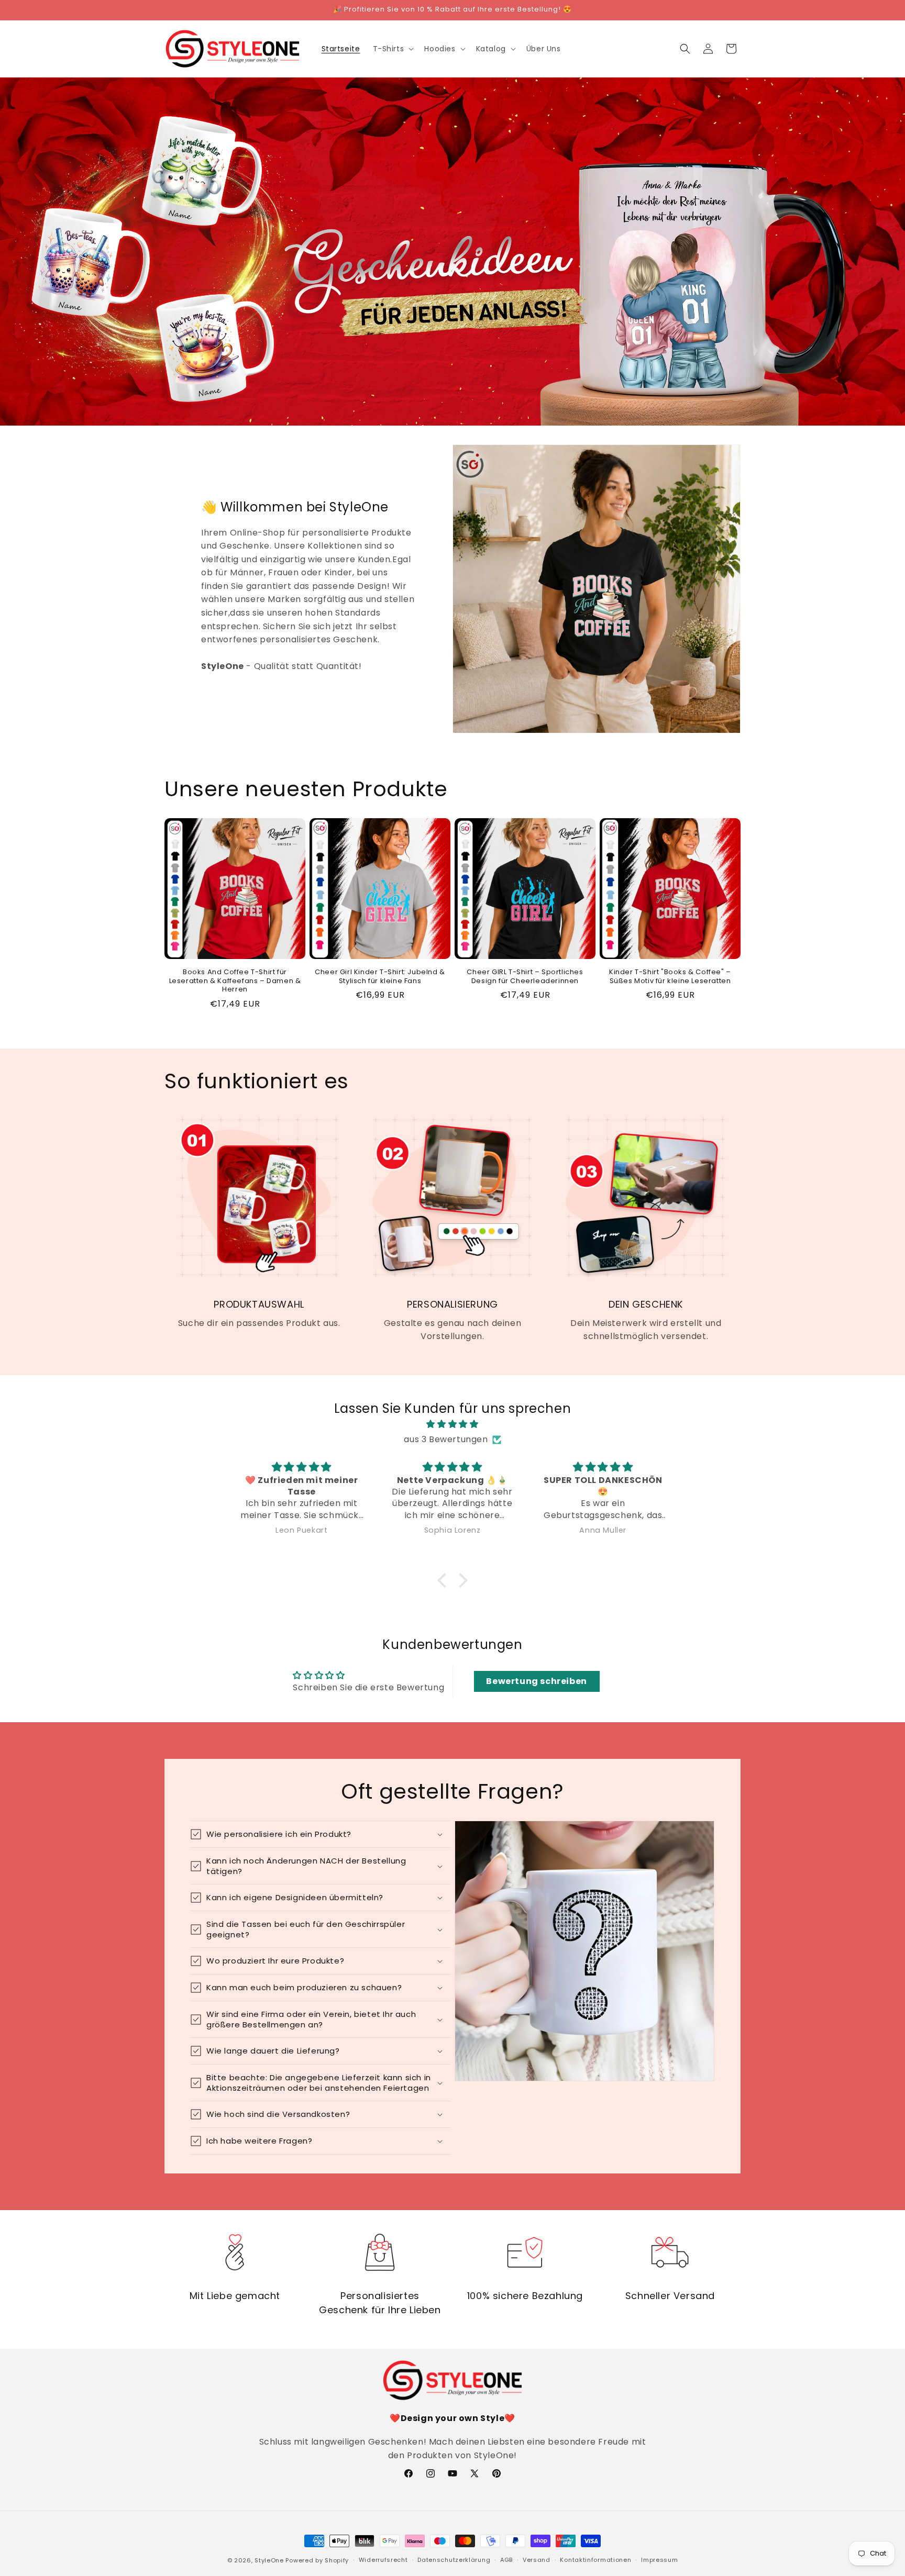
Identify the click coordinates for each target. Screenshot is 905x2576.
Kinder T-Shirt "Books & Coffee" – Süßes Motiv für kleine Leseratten (670, 977)
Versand (537, 2560)
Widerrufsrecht (383, 2560)
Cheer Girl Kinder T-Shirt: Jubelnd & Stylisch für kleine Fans (380, 977)
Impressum (659, 2560)
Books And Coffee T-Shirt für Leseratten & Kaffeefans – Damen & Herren (235, 981)
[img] (452, 1424)
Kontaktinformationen (595, 2560)
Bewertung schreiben (536, 1681)
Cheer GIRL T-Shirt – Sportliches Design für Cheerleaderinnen (525, 977)
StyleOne (269, 2560)
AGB (506, 2560)
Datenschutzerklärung (454, 2560)
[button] (393, 49)
